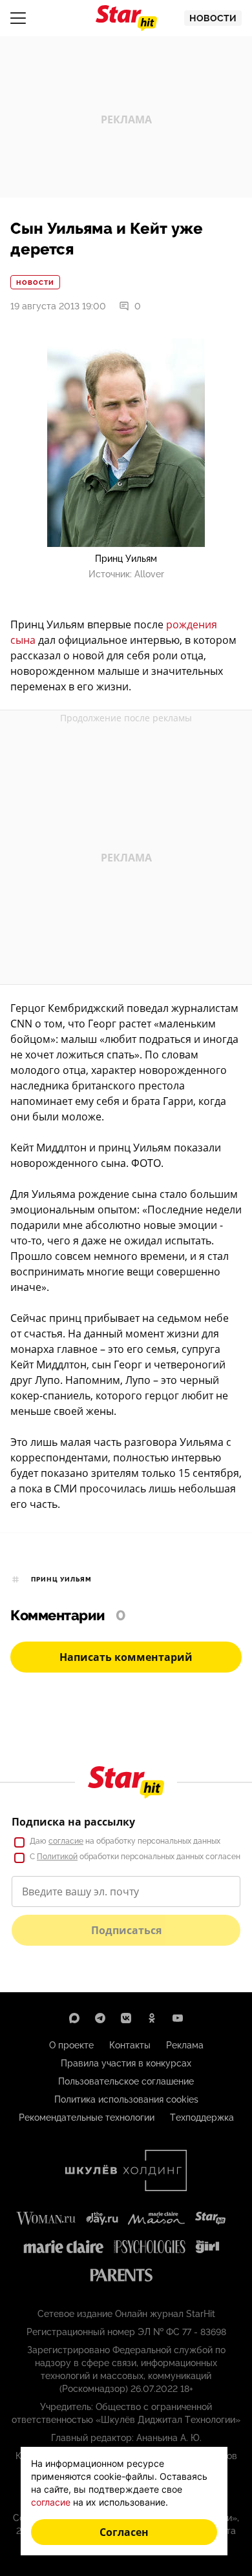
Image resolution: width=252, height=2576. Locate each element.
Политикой (57, 1857)
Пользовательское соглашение (126, 2081)
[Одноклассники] (152, 2018)
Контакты (130, 2045)
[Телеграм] (100, 2018)
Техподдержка (202, 2117)
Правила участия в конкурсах (126, 2063)
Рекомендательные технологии (87, 2117)
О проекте (71, 2045)
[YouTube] (178, 2018)
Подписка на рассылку (73, 1822)
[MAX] (74, 2018)
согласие (66, 1841)
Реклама (185, 2045)
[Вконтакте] (126, 2018)
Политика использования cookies (126, 2099)
